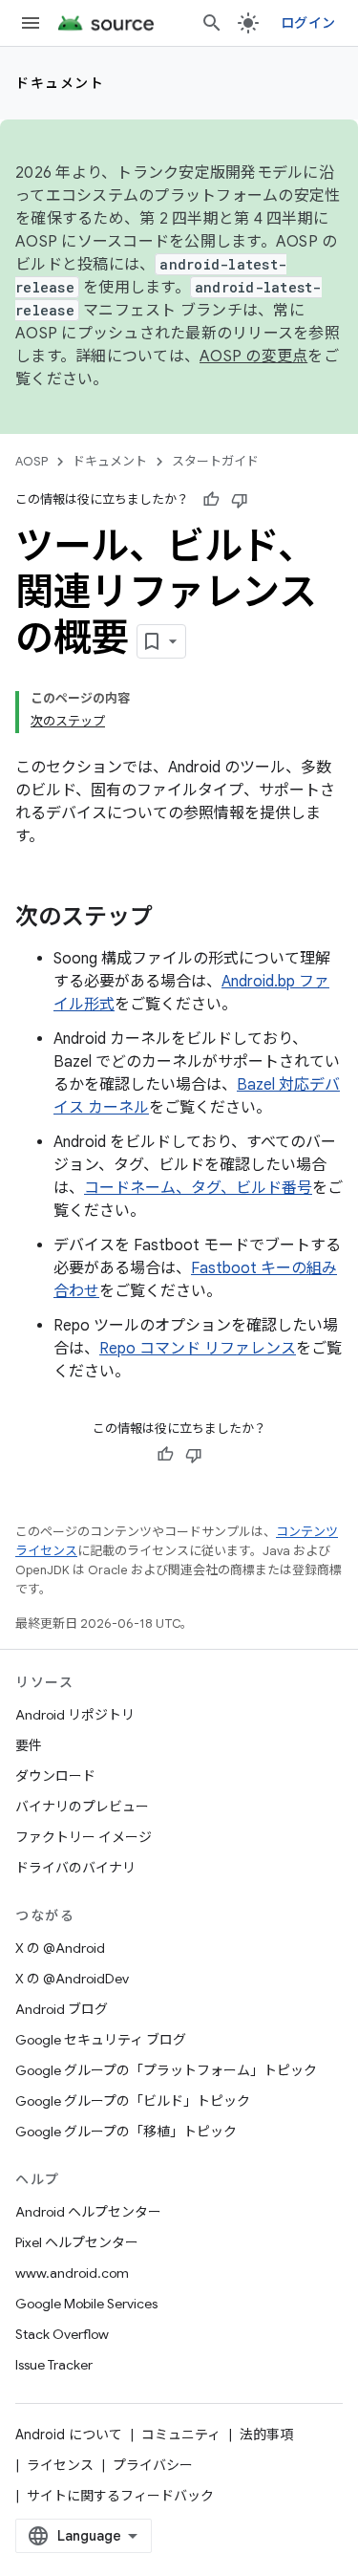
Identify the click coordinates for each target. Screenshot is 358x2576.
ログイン (308, 23)
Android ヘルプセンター (88, 2212)
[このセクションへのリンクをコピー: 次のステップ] (172, 919)
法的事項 (266, 2435)
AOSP (32, 461)
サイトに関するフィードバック (120, 2496)
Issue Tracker (54, 2365)
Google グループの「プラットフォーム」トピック (166, 2070)
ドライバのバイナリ (75, 1868)
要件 (29, 1745)
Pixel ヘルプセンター (77, 2242)
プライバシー (153, 2465)
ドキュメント (60, 83)
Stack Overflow (62, 2334)
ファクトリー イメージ (84, 1837)
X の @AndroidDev (72, 1979)
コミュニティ (181, 2435)
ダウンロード (55, 1776)
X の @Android (60, 1948)
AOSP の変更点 (253, 357)
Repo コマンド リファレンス (198, 1349)
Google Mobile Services (86, 2304)
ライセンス (60, 2465)
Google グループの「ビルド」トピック (133, 2101)
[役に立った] (211, 500)
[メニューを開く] (31, 23)
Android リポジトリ (75, 1715)
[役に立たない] (240, 500)
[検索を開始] (212, 23)
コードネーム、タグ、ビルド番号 (198, 1188)
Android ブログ (62, 2009)
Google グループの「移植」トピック (126, 2132)
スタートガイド (215, 461)
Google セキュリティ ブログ (101, 2040)
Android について (69, 2435)
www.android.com (72, 2273)
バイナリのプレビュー (82, 1807)
